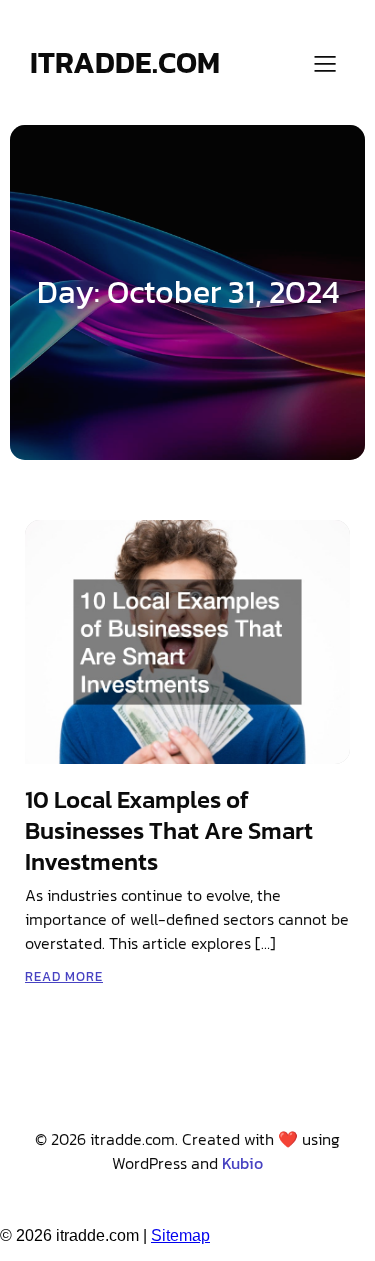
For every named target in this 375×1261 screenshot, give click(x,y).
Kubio (242, 1163)
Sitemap (180, 1235)
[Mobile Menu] (325, 63)
